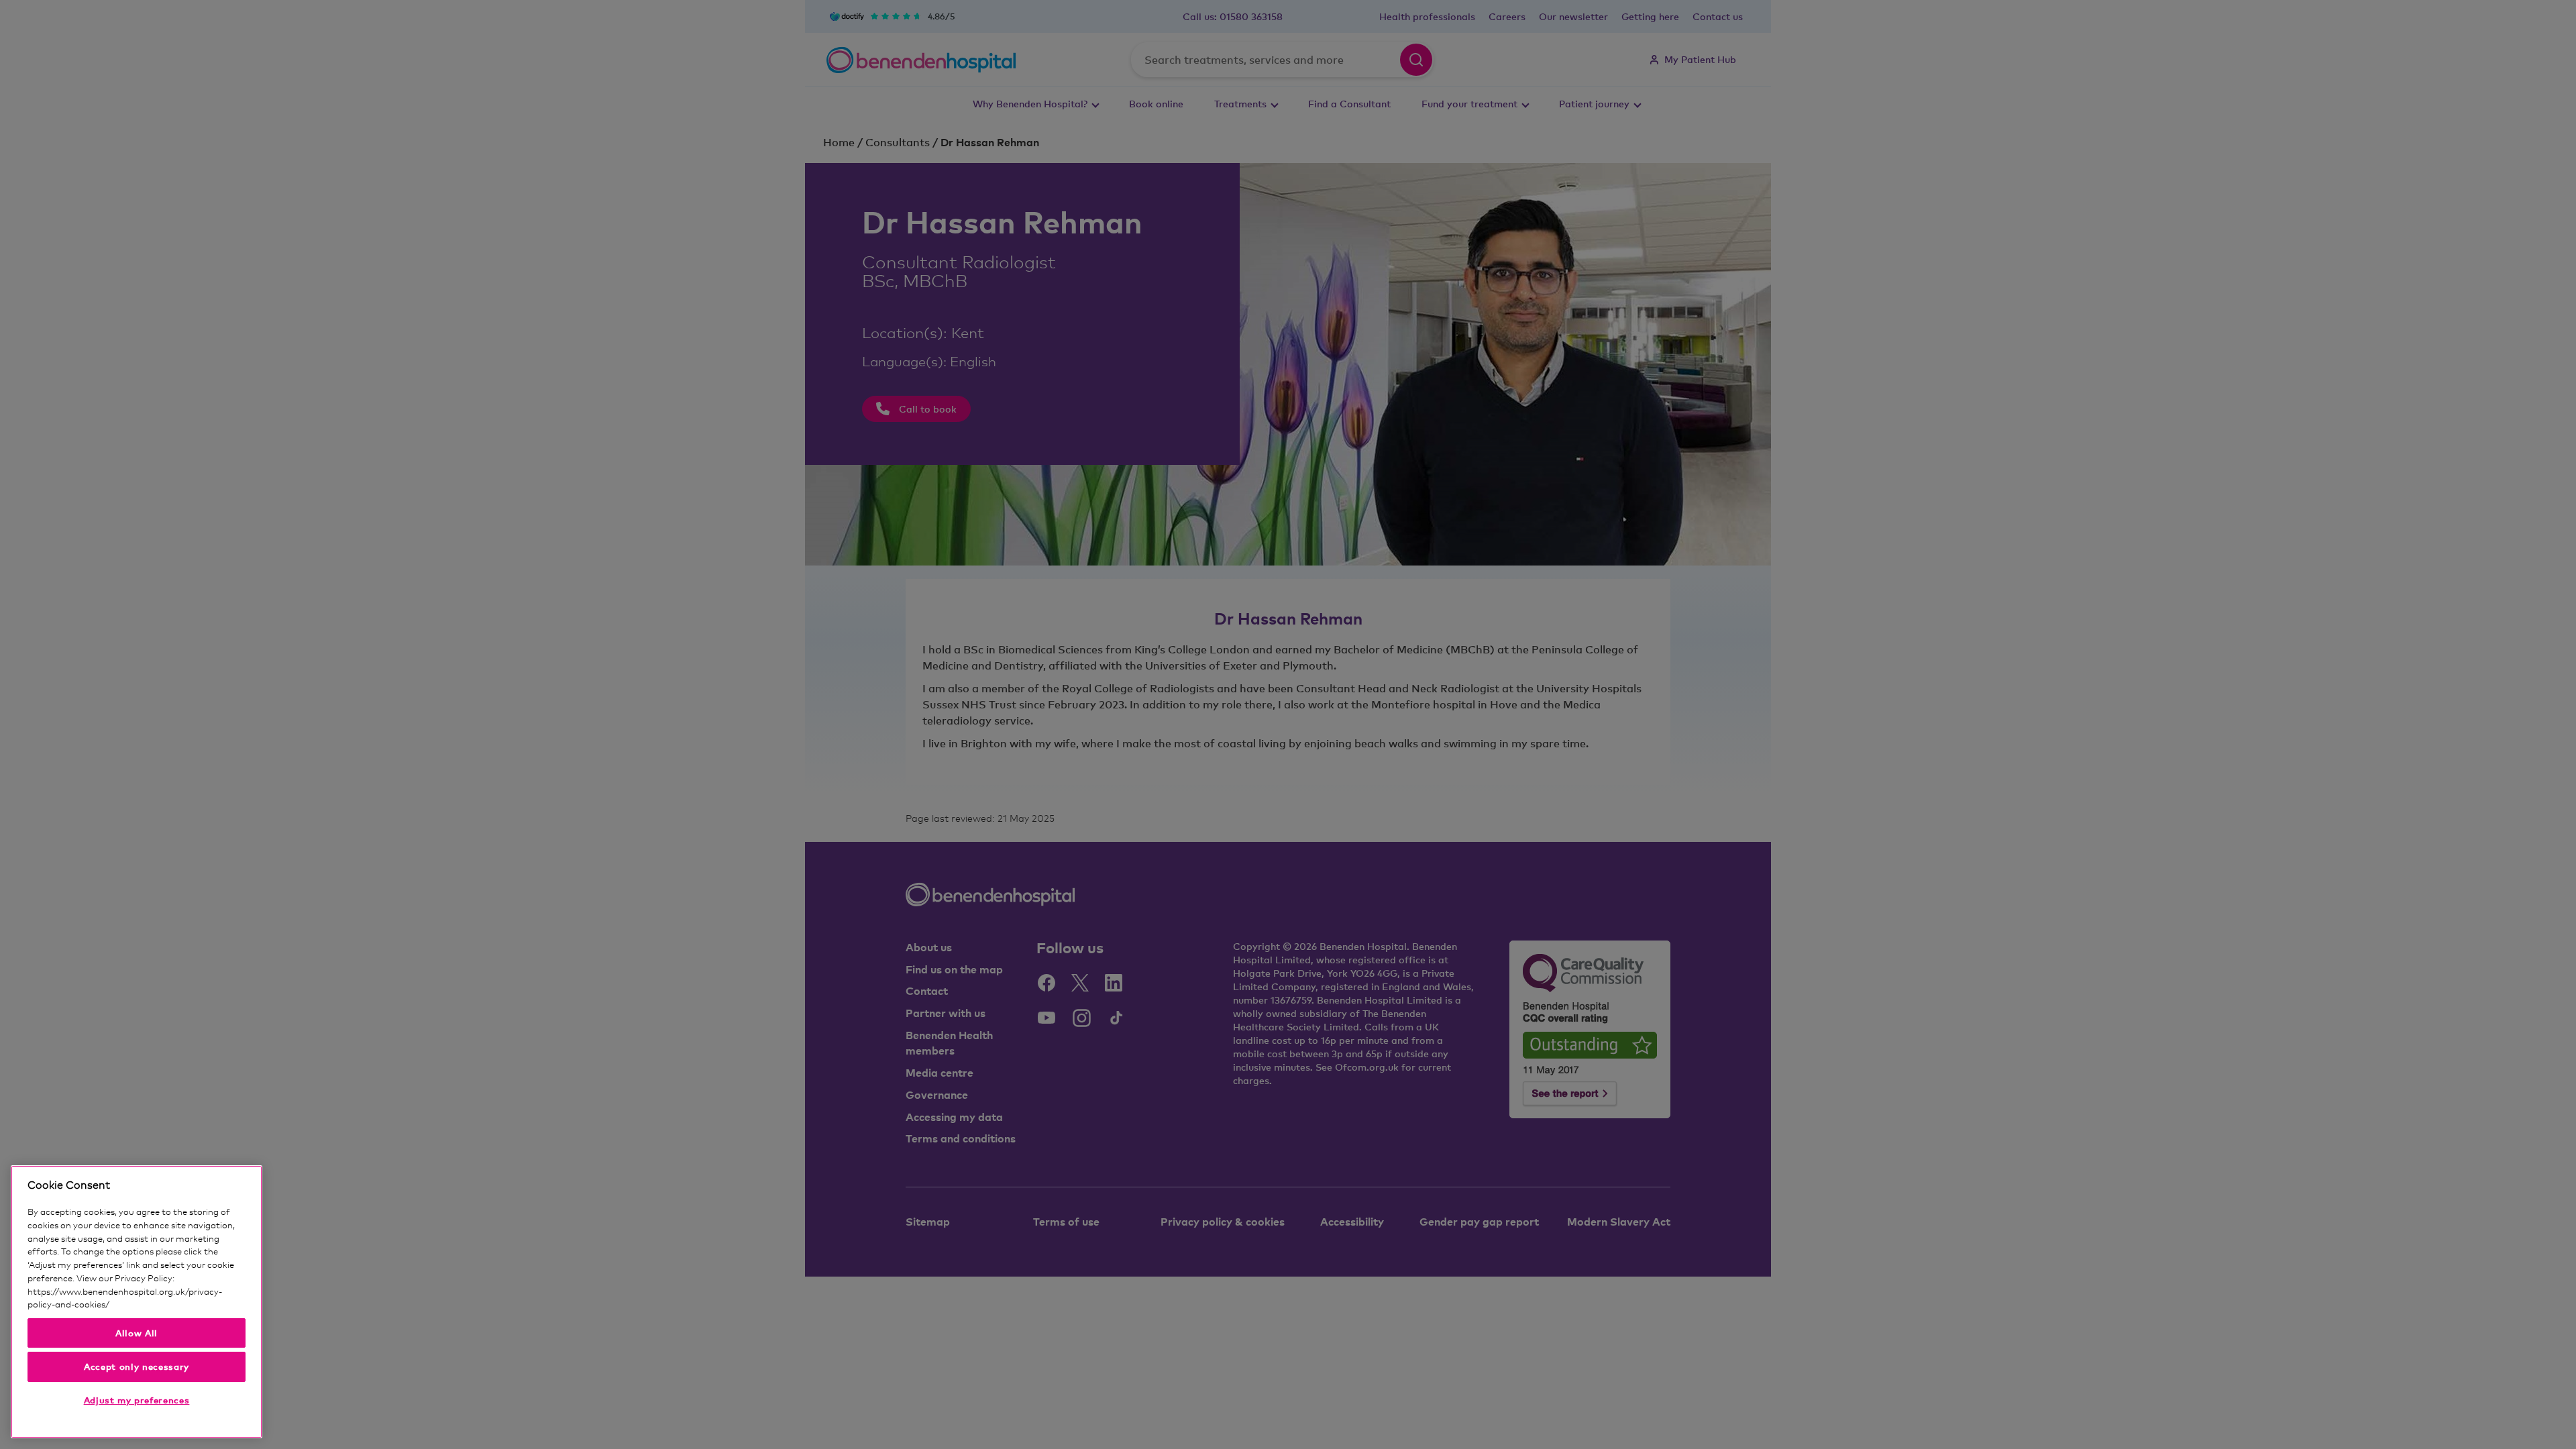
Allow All (137, 1333)
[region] (137, 1302)
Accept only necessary (137, 1366)
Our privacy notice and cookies (172, 1304)
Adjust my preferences (137, 1400)
